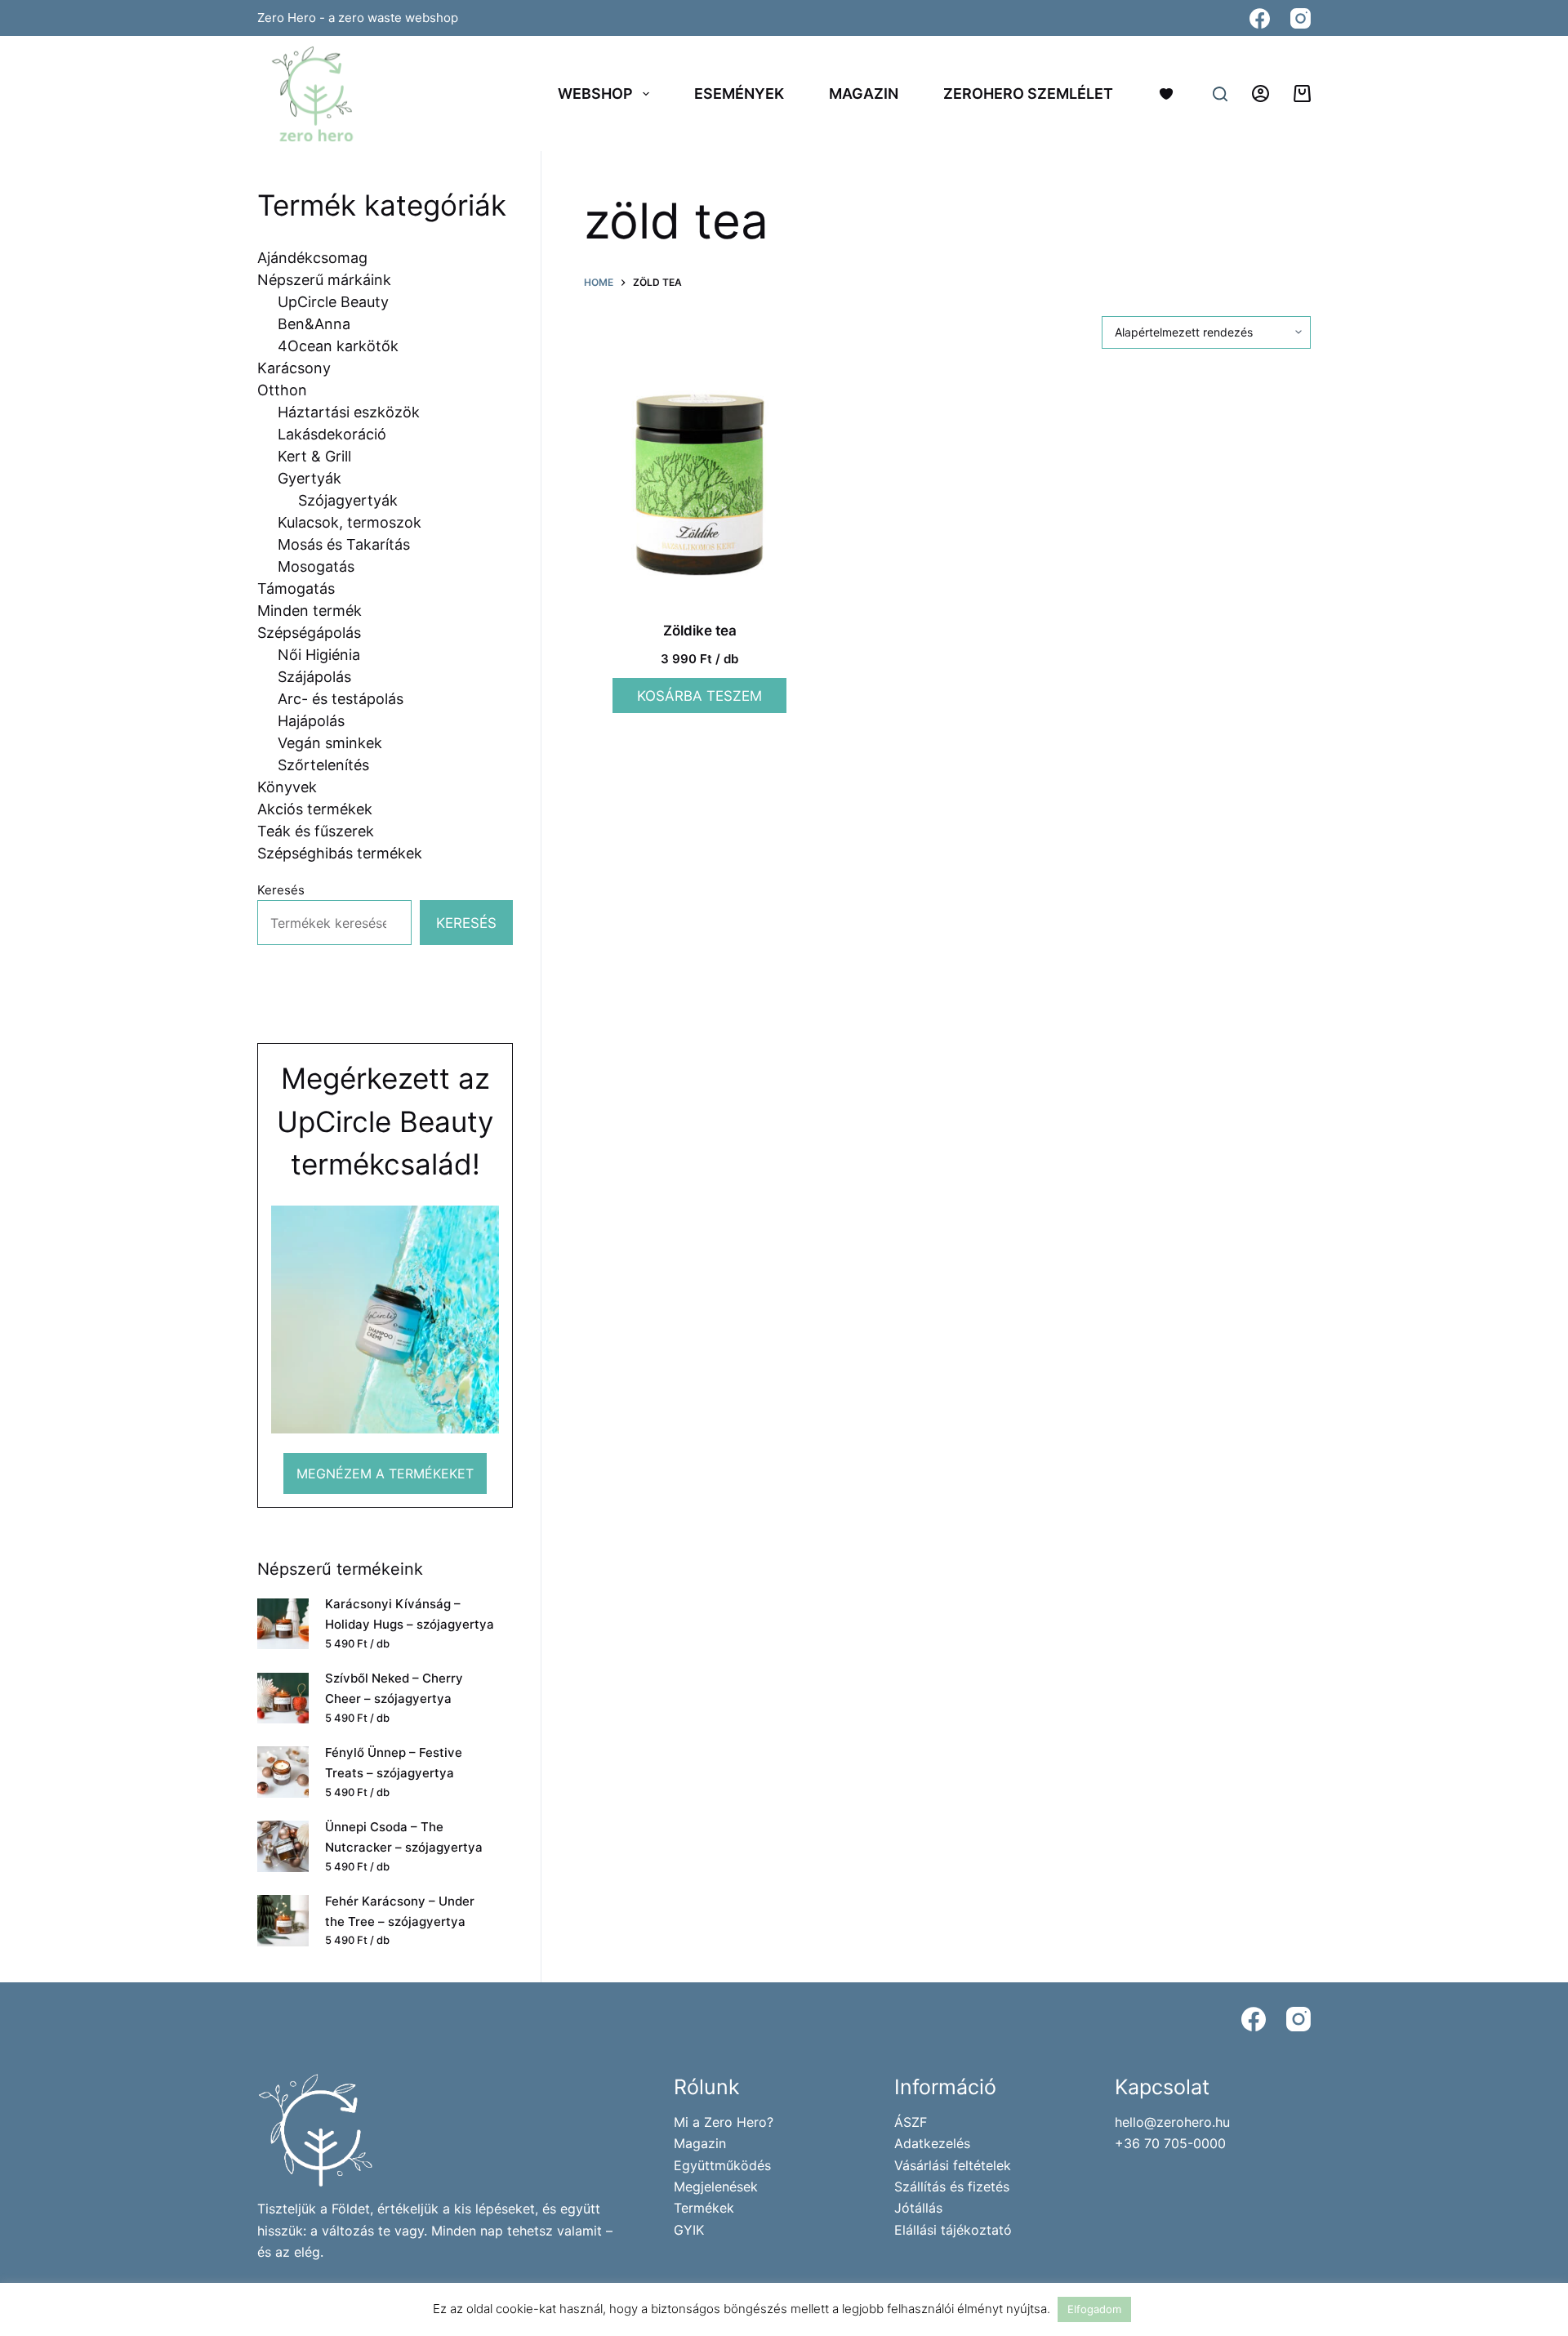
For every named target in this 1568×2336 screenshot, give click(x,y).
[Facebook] (1260, 18)
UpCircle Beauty (385, 1121)
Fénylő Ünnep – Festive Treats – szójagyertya (394, 1763)
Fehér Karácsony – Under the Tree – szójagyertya (400, 1911)
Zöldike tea (700, 631)
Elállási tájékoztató (953, 2230)
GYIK (689, 2230)
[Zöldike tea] (699, 485)
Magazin (864, 94)
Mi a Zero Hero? (724, 2122)
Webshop (595, 94)
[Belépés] (1261, 94)
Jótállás (918, 2208)
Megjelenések (716, 2187)
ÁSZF (911, 2122)
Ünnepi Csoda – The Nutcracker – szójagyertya (404, 1837)
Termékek (704, 2208)
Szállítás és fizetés (952, 2187)
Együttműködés (722, 2165)
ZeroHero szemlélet (1028, 94)
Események (739, 94)
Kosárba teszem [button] (699, 696)
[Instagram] (1301, 18)
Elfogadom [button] (1094, 2309)
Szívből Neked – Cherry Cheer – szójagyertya (394, 1688)
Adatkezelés (932, 2143)
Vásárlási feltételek (953, 2165)
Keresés (281, 890)
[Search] (1220, 94)
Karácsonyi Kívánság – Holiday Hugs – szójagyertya (410, 1614)
